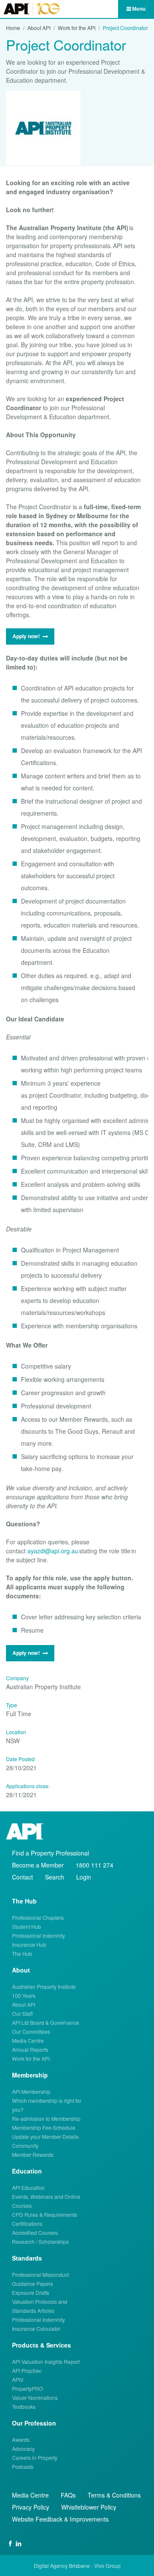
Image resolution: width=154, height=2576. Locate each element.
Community (25, 2145)
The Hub (22, 1953)
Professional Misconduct (40, 2274)
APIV (18, 2379)
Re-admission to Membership (46, 2118)
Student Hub (27, 1926)
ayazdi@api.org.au (53, 1551)
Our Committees (31, 2031)
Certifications (27, 2223)
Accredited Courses (35, 2232)
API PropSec (27, 2370)
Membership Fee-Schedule (44, 2127)
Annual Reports (30, 2049)
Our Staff (22, 2013)
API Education (28, 2187)
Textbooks (24, 2406)
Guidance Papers (33, 2283)
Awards (21, 2439)
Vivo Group (107, 2565)
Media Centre (28, 2040)
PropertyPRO (28, 2388)
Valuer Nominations (35, 2397)
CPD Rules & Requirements (44, 2214)
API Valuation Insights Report (46, 2361)
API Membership (31, 2091)
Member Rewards (33, 2154)
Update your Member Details (45, 2136)
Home (13, 28)
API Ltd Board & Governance (46, 2022)
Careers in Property (35, 2457)
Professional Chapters (38, 1917)
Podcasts (23, 2466)
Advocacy (23, 2448)
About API (39, 28)
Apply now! (26, 636)
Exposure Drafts (31, 2292)
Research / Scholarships (40, 2241)
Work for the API (77, 28)
